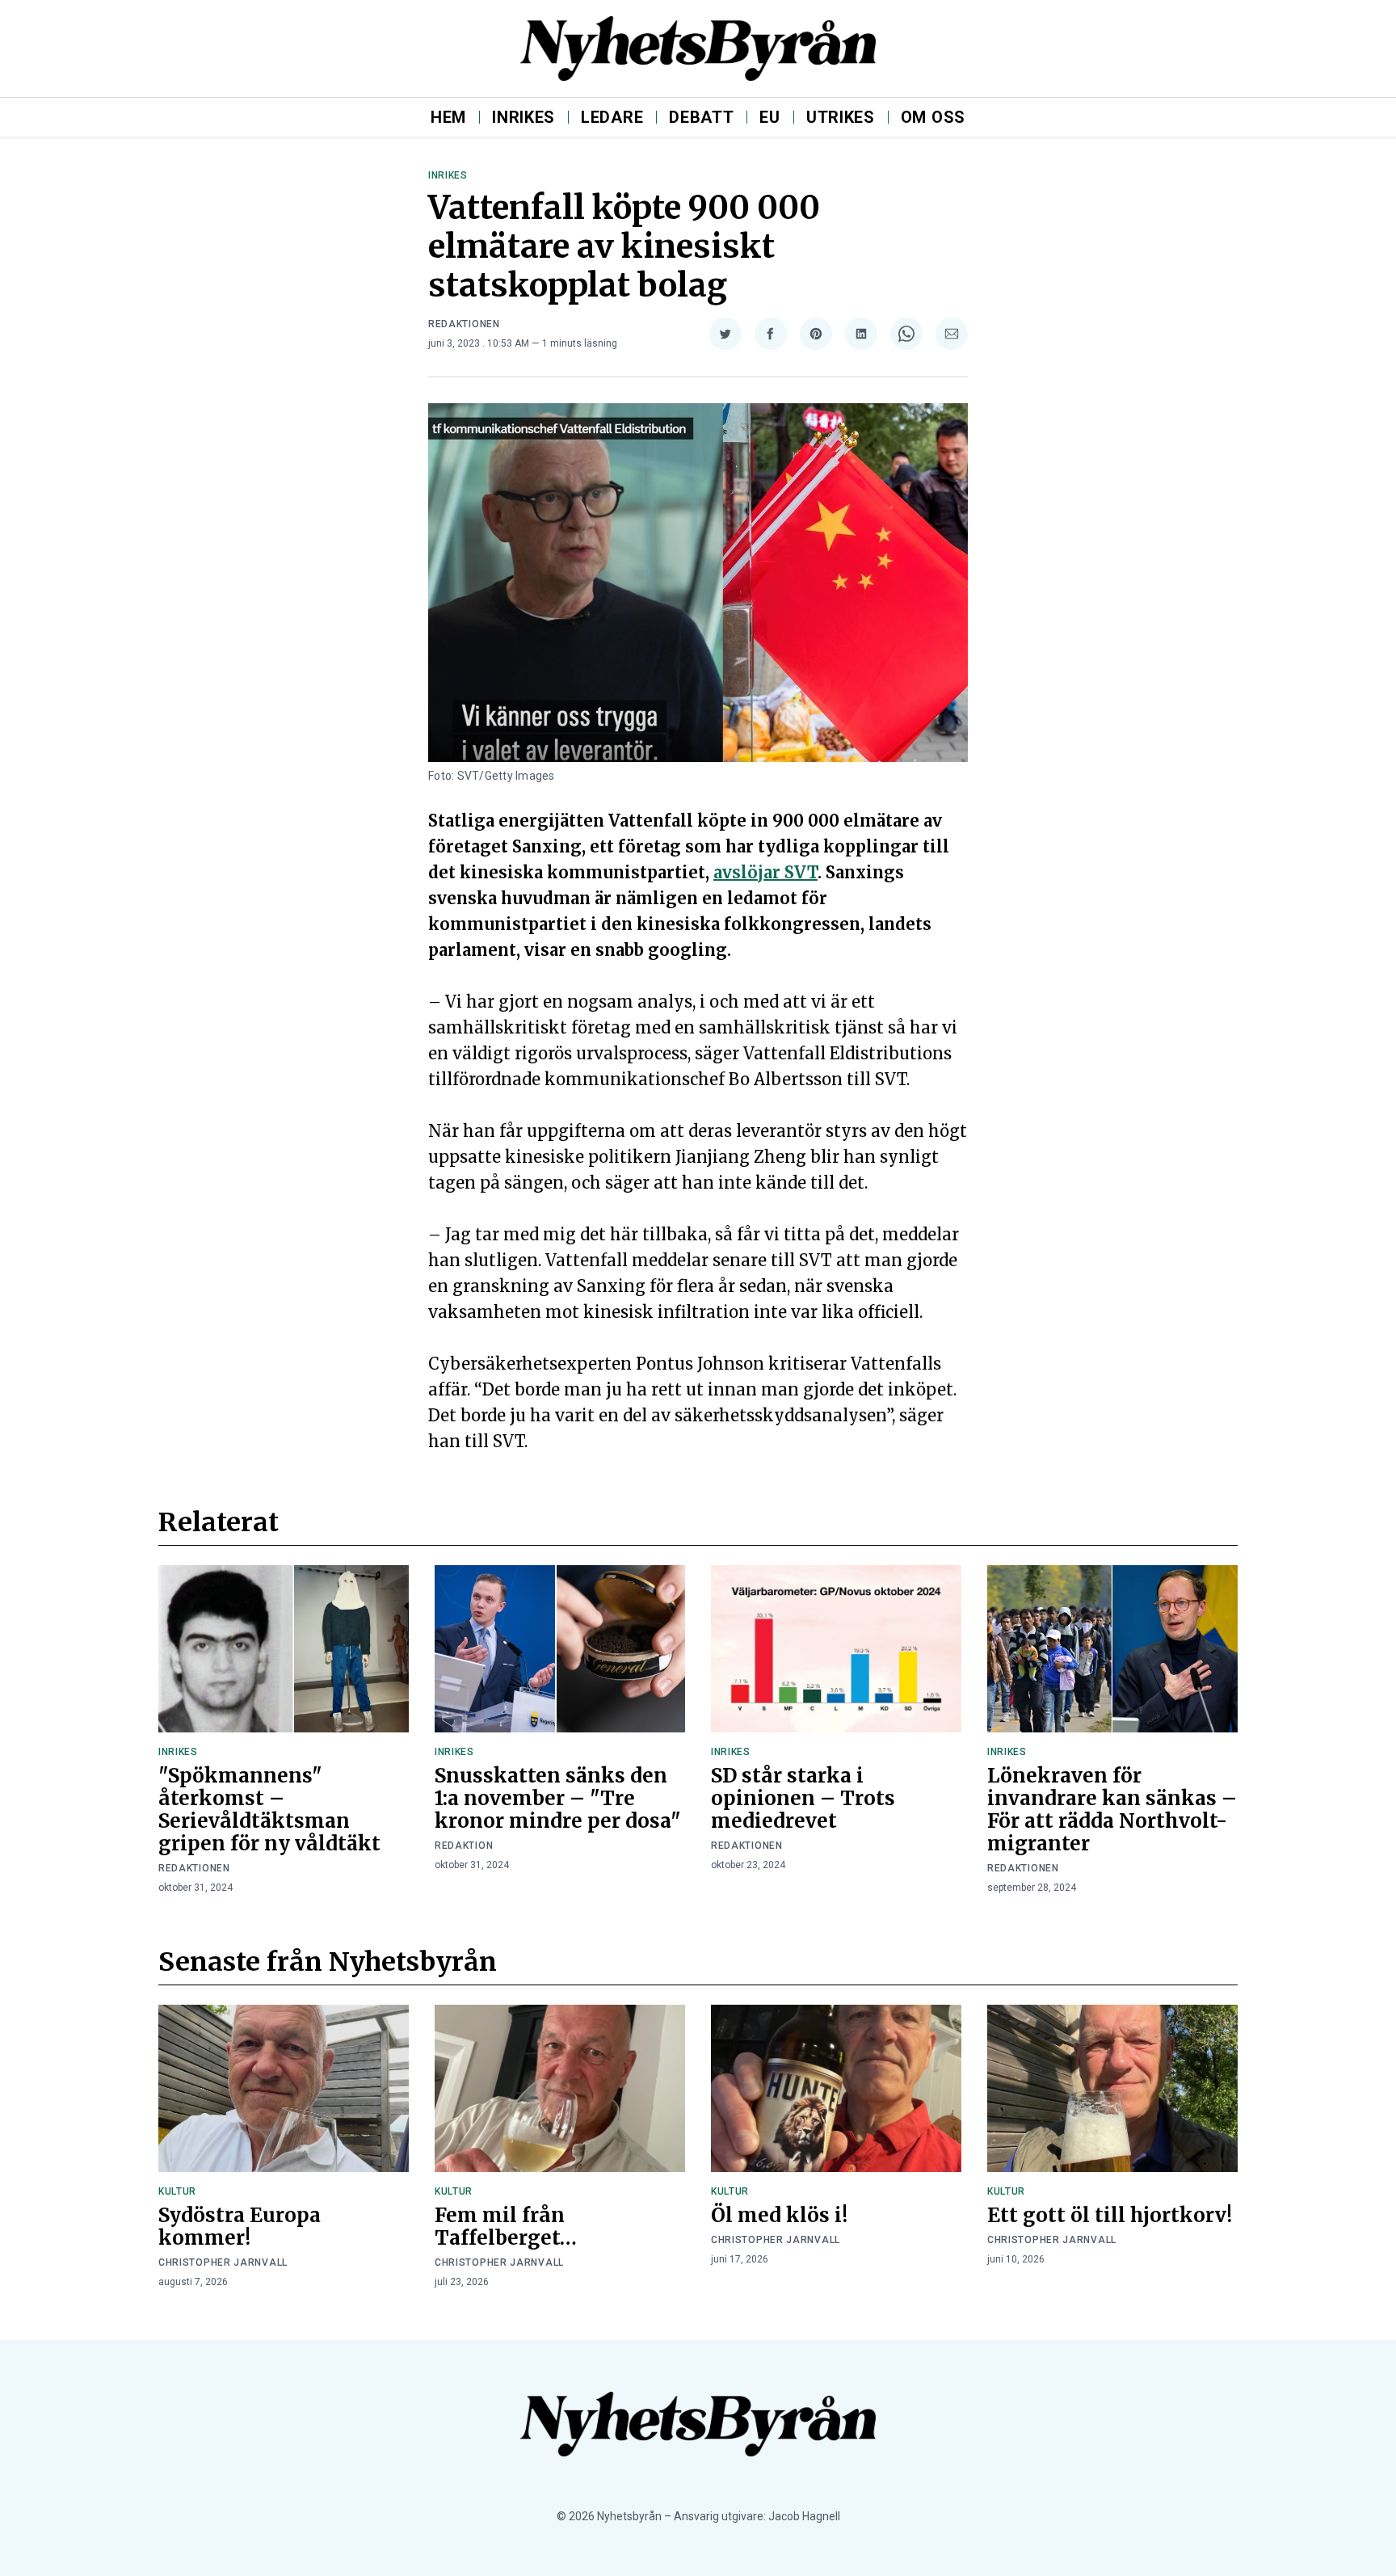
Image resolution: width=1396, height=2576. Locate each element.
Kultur (177, 2191)
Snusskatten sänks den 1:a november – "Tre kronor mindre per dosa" (558, 1798)
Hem (448, 117)
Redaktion (464, 1846)
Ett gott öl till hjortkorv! (1110, 2215)
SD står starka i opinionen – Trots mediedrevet (803, 1798)
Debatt (701, 117)
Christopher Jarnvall (223, 2262)
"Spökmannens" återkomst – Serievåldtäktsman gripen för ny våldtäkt (269, 1810)
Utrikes (841, 117)
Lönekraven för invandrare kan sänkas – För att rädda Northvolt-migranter (1112, 1810)
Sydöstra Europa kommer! (240, 2227)
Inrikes (523, 117)
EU (769, 117)
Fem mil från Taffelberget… (506, 2227)
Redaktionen (464, 324)
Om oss (933, 117)
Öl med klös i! (779, 2215)
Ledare (612, 117)
